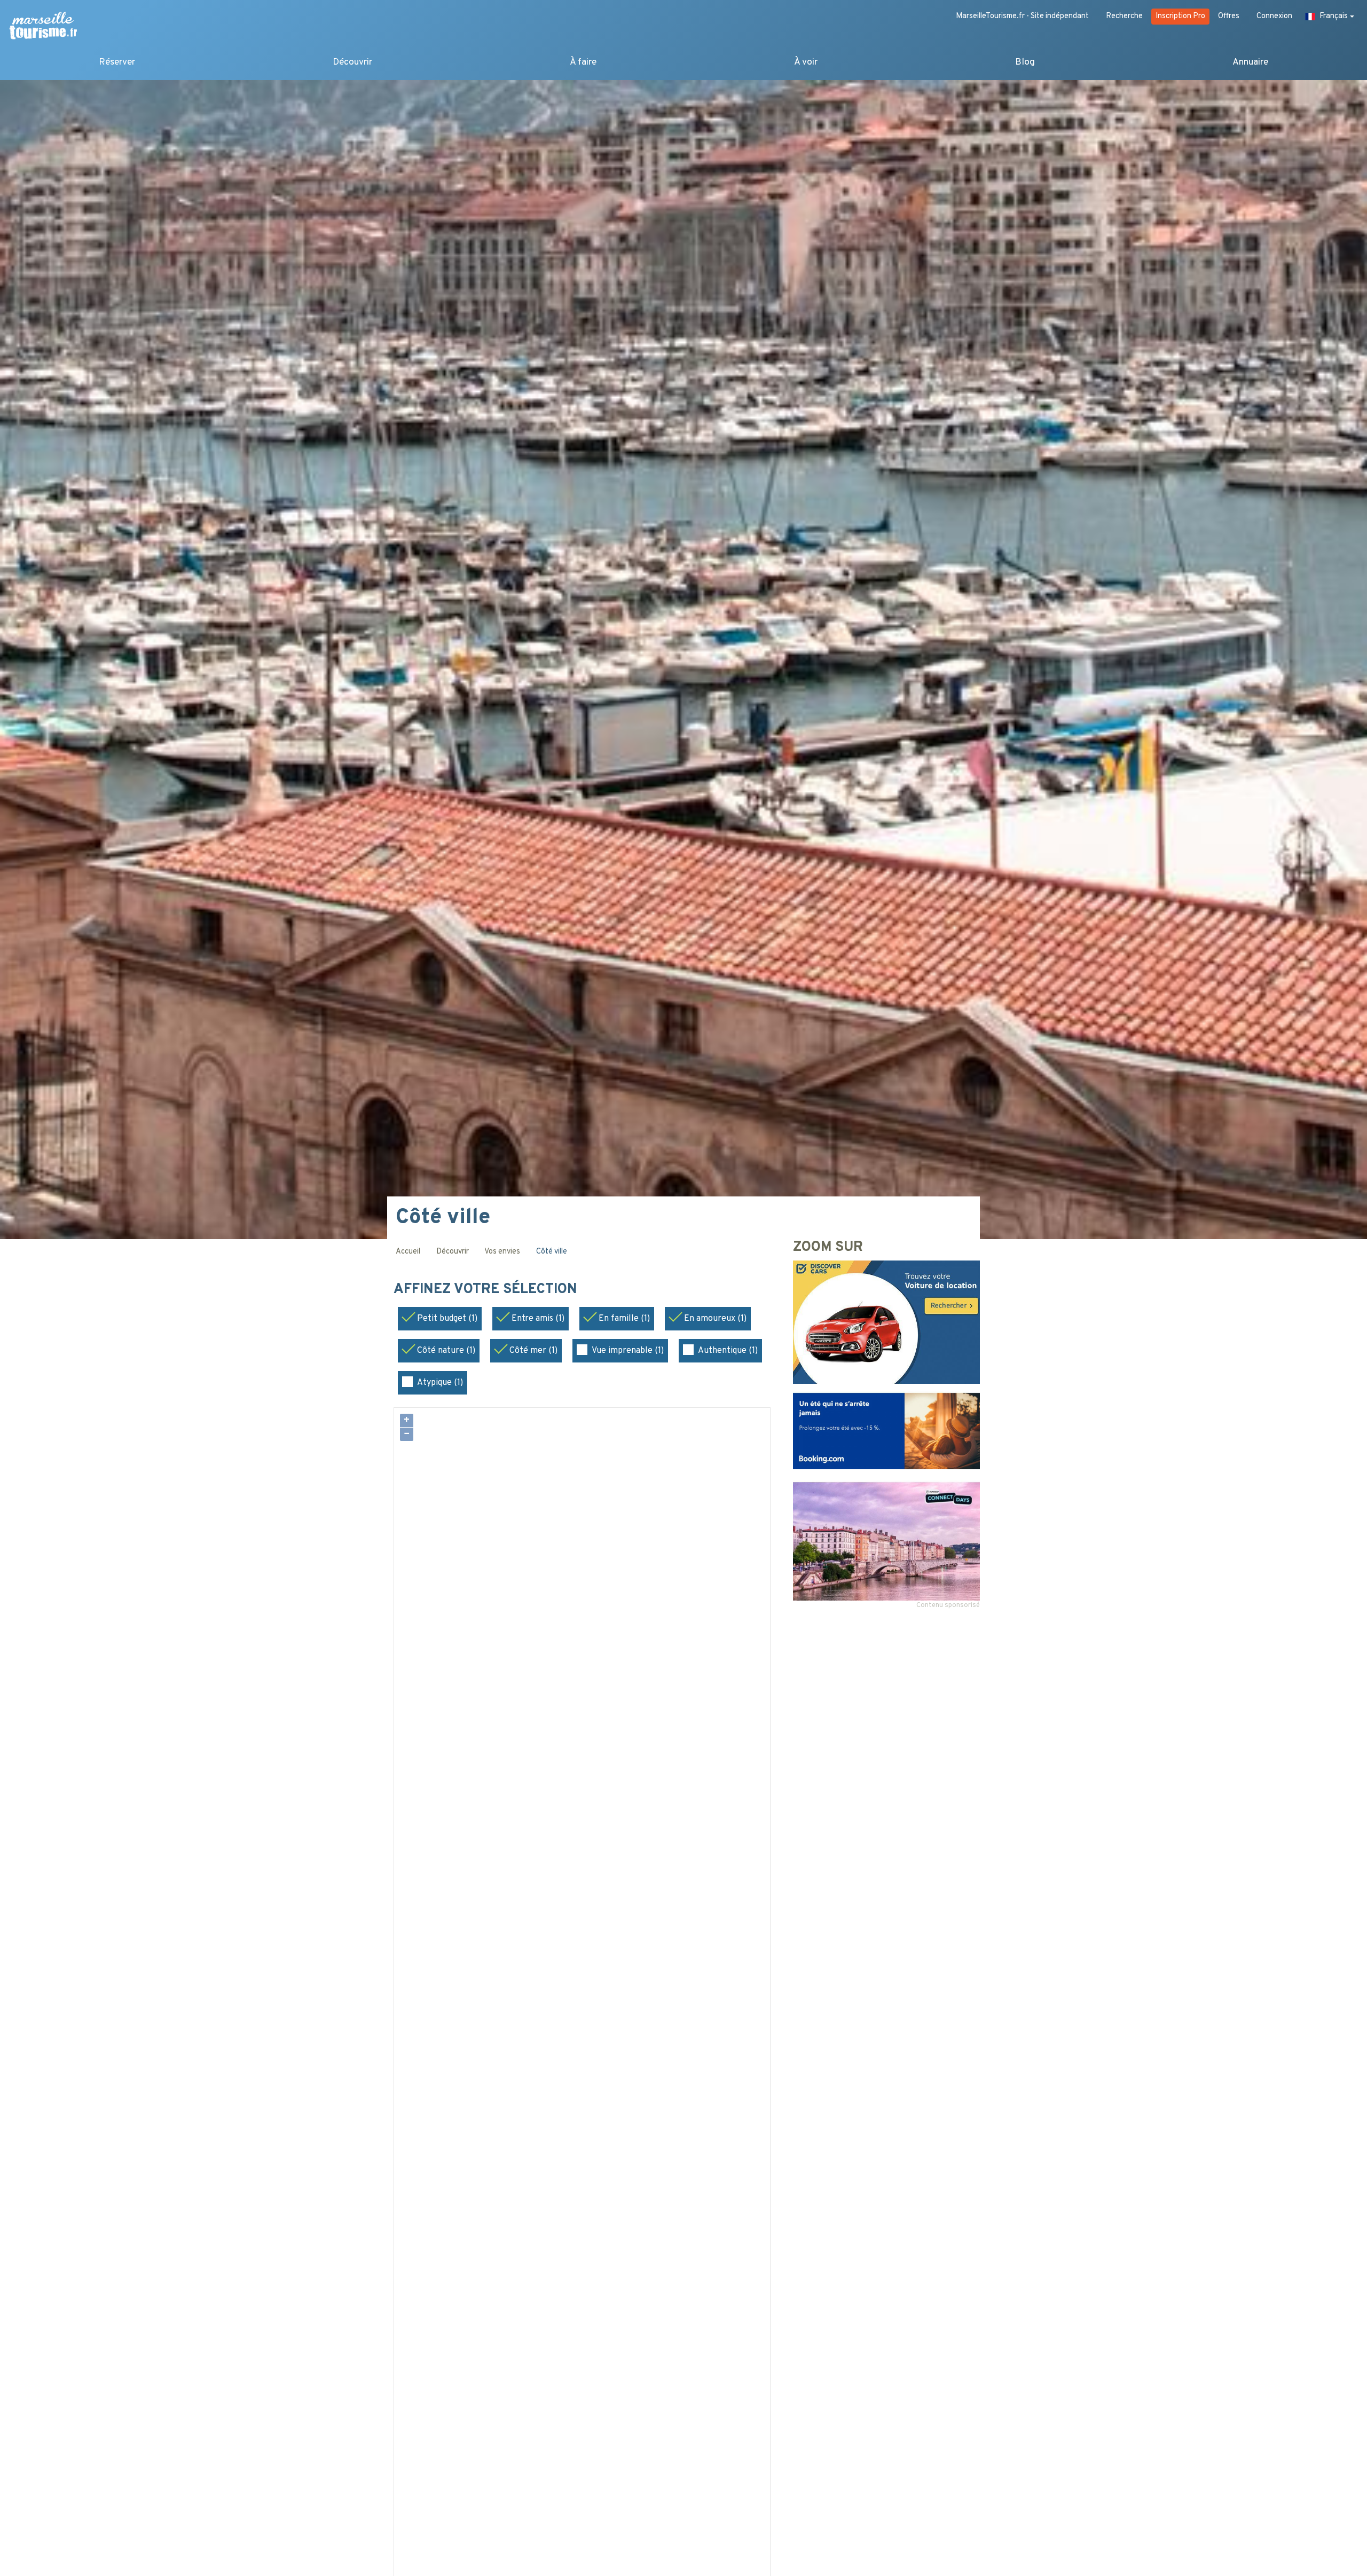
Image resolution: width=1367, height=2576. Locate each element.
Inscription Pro (1180, 16)
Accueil (408, 1252)
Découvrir (352, 62)
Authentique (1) (728, 1351)
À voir (806, 62)
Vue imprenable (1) (628, 1351)
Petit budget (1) (447, 1319)
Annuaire (1250, 62)
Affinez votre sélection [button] (487, 1290)
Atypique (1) (440, 1383)
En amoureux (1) (715, 1319)
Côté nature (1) (446, 1351)
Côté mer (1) (533, 1351)
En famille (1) (624, 1319)
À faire (583, 62)
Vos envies (502, 1252)
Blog (1025, 62)
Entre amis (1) (538, 1319)
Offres (1229, 16)
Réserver (117, 62)
